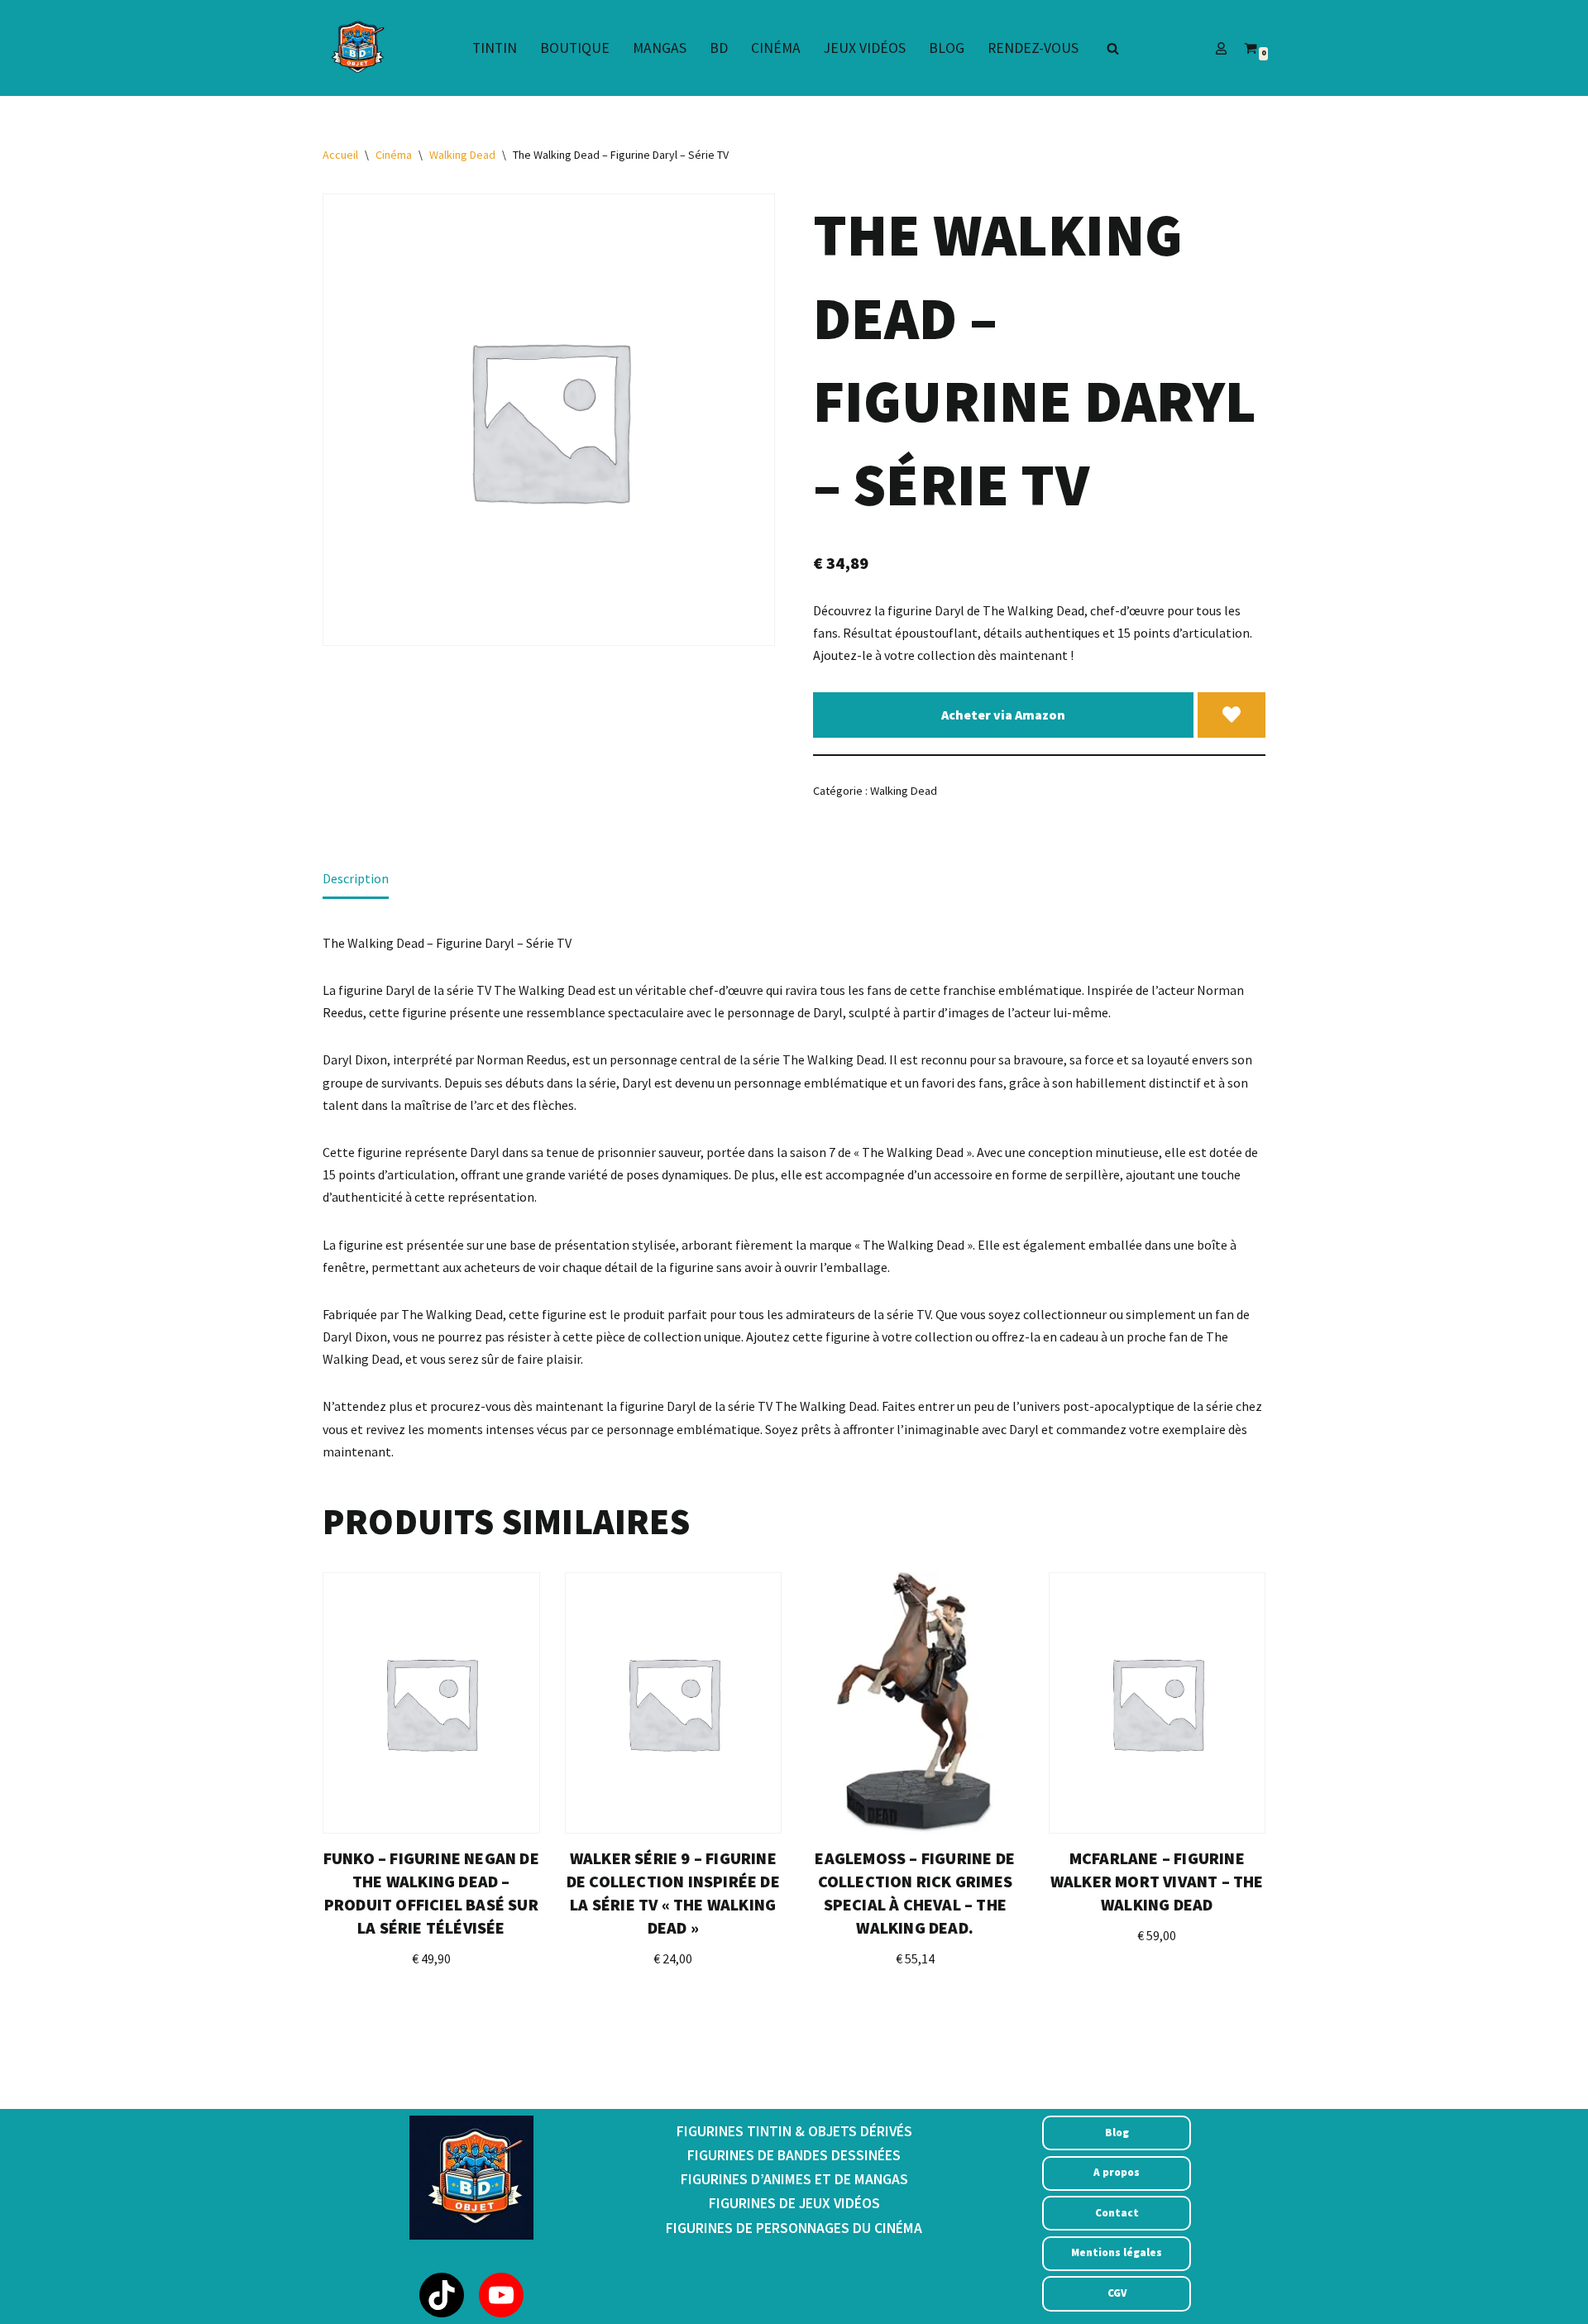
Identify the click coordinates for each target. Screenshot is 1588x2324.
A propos (1117, 2172)
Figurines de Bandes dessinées (794, 2155)
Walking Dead (462, 155)
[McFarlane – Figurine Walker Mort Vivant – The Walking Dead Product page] (1157, 1703)
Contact (1117, 2213)
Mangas (660, 48)
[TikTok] (442, 2295)
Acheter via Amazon (1003, 715)
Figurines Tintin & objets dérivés (794, 2131)
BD (719, 48)
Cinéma (776, 48)
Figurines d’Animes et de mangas (794, 2179)
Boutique (575, 48)
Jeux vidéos (865, 48)
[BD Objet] (356, 48)
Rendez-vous (1033, 48)
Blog (947, 48)
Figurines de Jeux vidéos (794, 2203)
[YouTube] (501, 2295)
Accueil (340, 155)
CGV (1117, 2293)
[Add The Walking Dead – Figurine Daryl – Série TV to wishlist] (1232, 715)
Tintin (495, 48)
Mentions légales (1117, 2252)
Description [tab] (356, 878)
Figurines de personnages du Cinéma (794, 2228)
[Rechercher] (1113, 48)
